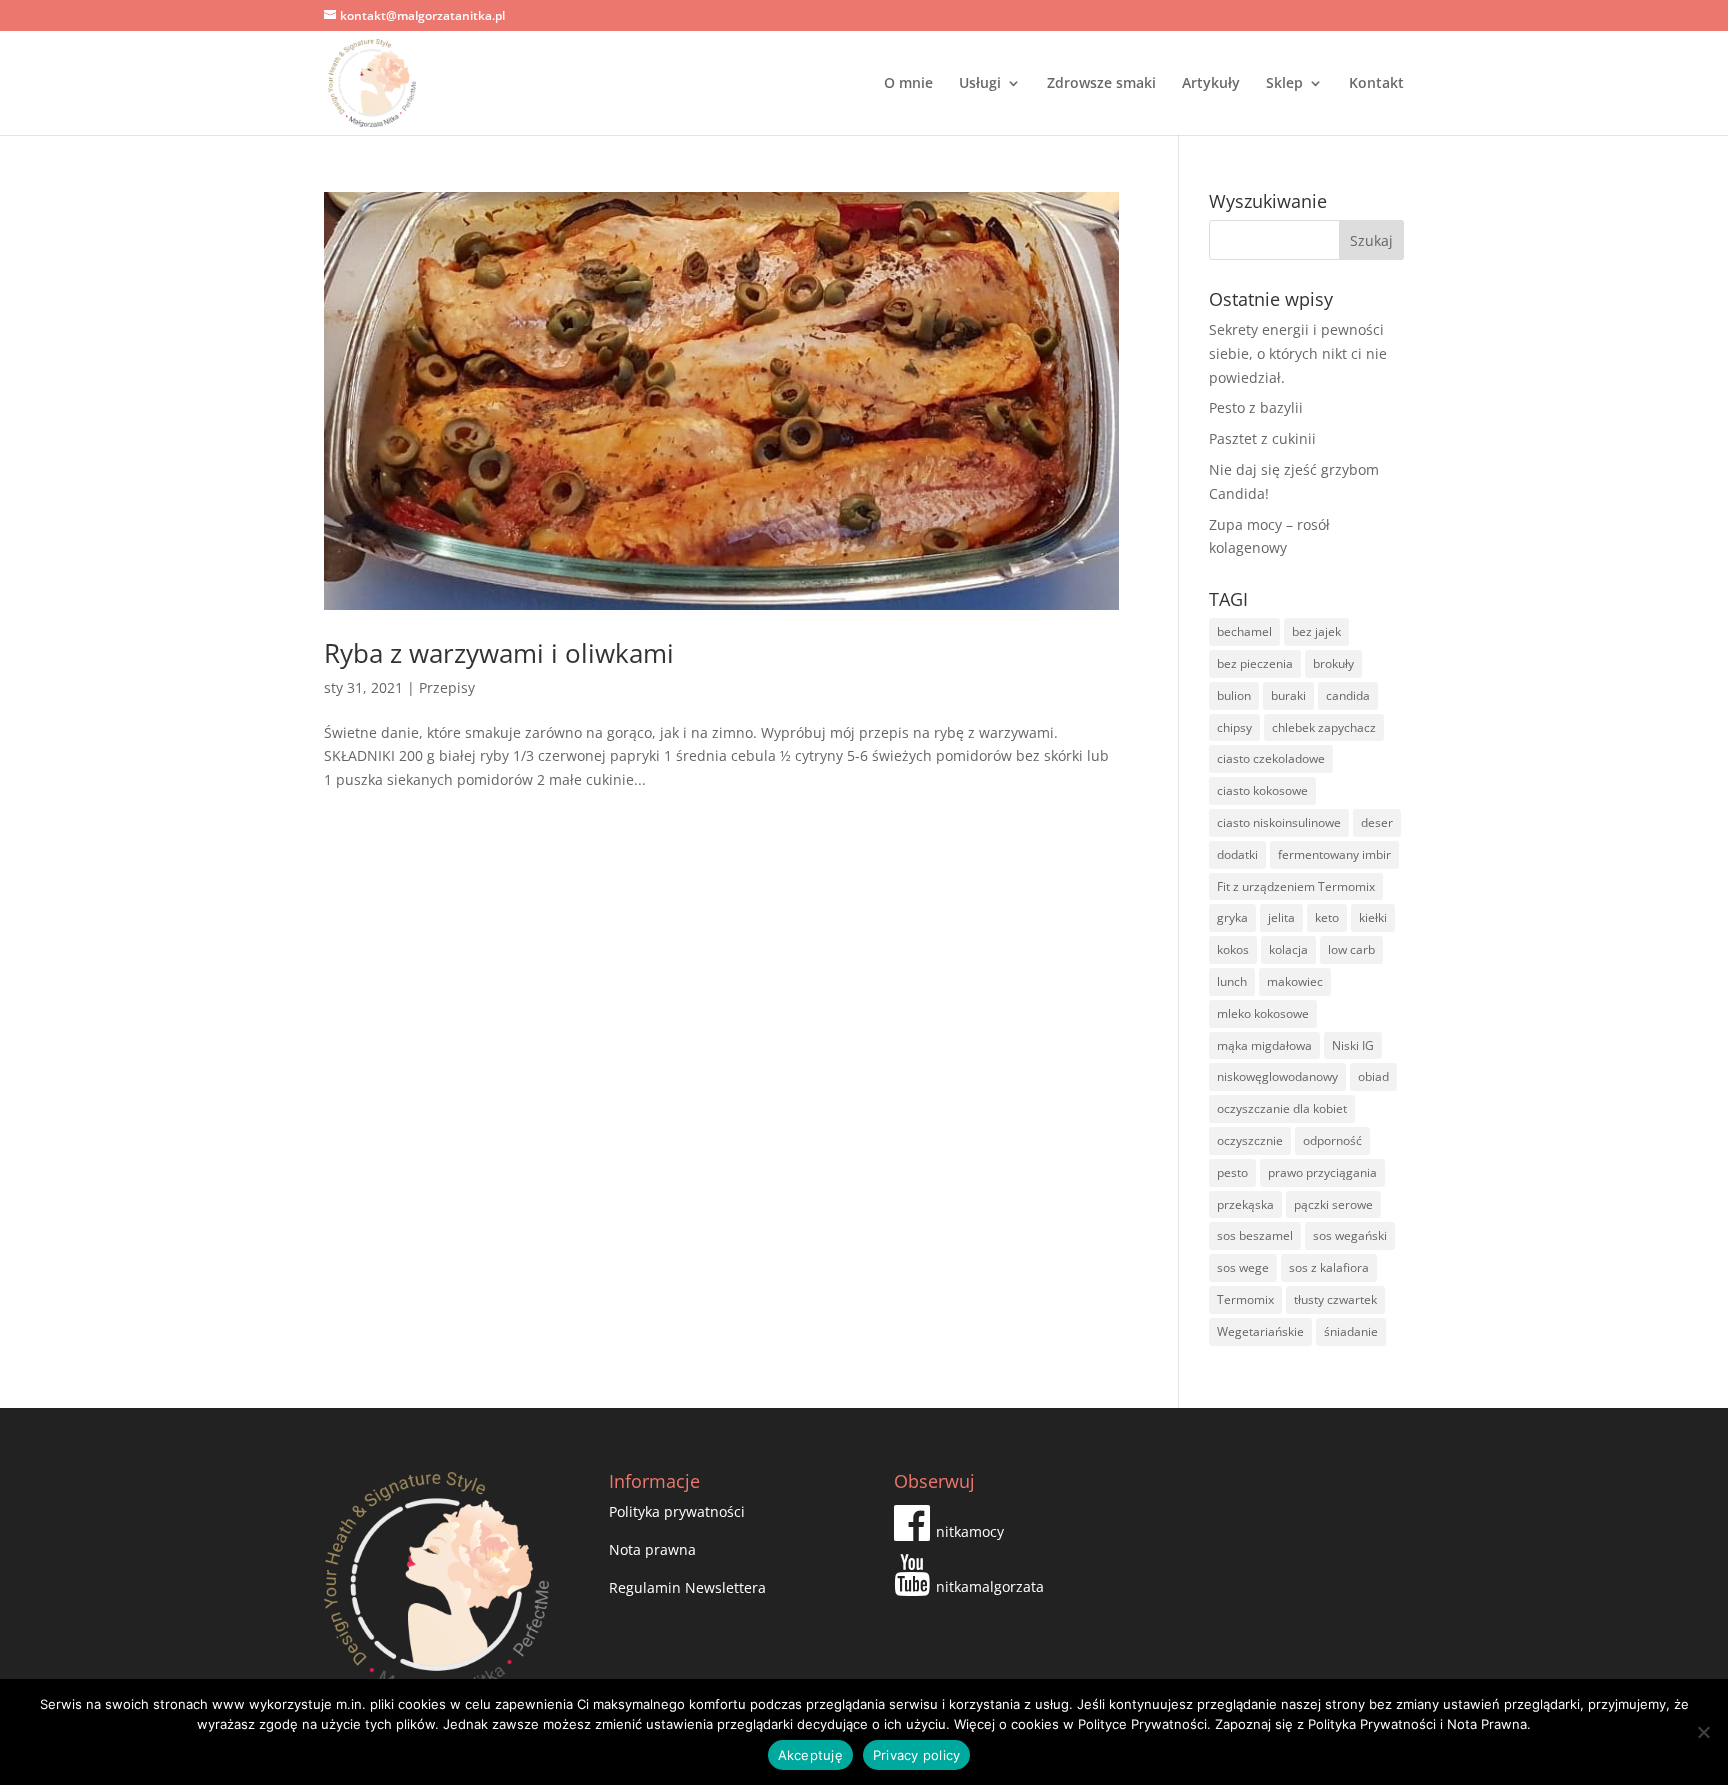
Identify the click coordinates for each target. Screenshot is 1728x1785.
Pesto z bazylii (1256, 407)
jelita (1281, 917)
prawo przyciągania (1322, 1172)
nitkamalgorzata (990, 1586)
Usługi (980, 84)
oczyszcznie (1250, 1140)
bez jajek (1316, 631)
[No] (1703, 1732)
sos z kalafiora (1329, 1267)
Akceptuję (810, 1755)
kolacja (1288, 949)
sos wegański (1350, 1235)
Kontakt (1376, 84)
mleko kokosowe (1263, 1013)
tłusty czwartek (1335, 1299)
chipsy (1234, 727)
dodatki (1237, 854)
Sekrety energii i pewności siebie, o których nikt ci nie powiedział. (1298, 353)
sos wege (1243, 1267)
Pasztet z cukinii (1262, 438)
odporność (1332, 1140)
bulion (1234, 695)
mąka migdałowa (1264, 1045)
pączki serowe (1333, 1204)
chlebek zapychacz (1324, 727)
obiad (1373, 1076)
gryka (1232, 917)
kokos (1233, 949)
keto (1327, 917)
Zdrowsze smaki (1101, 84)
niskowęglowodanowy (1277, 1076)
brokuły (1333, 663)
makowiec (1295, 981)
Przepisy (447, 687)
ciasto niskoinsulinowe (1279, 822)
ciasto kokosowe (1262, 790)
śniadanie (1351, 1331)
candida (1348, 695)
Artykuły (1211, 84)
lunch (1232, 981)
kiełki (1373, 917)
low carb (1351, 949)
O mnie (908, 84)
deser (1377, 822)
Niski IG (1353, 1045)
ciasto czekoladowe (1271, 758)
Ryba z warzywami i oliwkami (499, 653)
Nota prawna (652, 1549)
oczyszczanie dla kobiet (1282, 1108)
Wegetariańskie (1260, 1331)
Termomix (1245, 1299)
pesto (1232, 1172)
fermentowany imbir (1334, 854)
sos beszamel (1255, 1235)
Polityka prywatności (677, 1511)
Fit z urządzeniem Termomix (1296, 886)
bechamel (1244, 631)
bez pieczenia (1255, 663)
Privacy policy (917, 1755)
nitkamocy (970, 1531)
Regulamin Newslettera (687, 1587)
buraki (1288, 695)
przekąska (1245, 1204)
